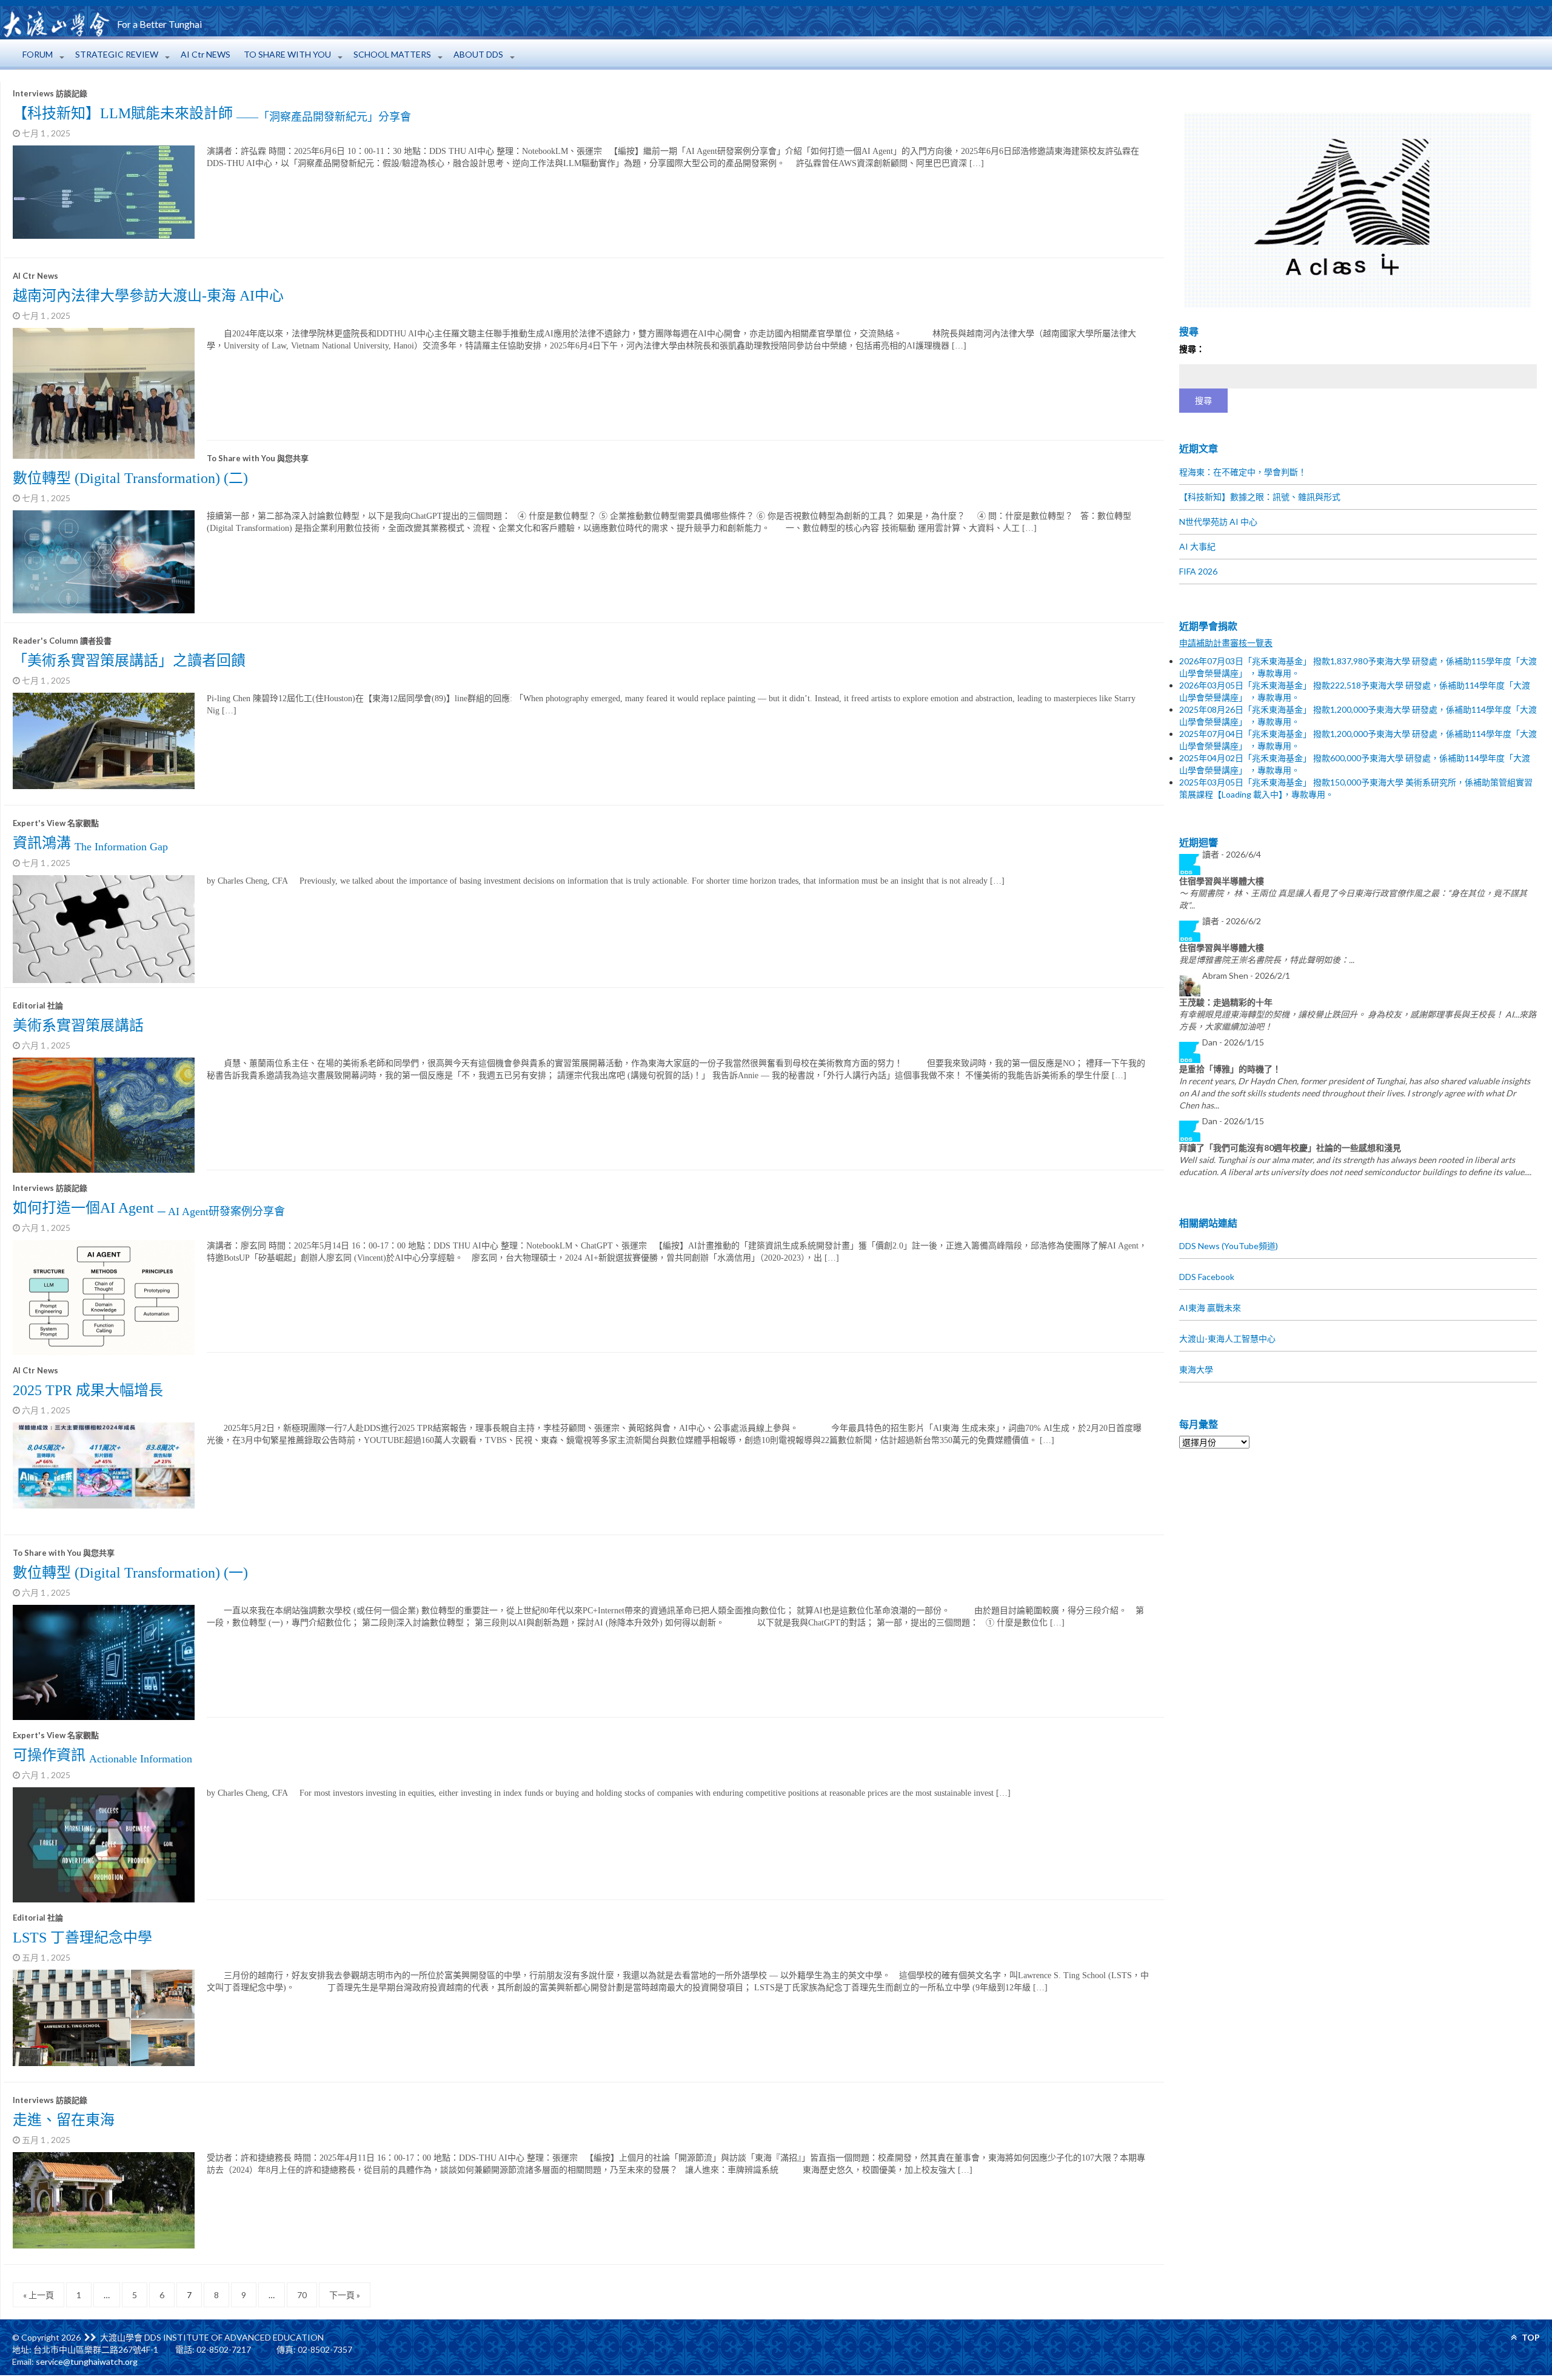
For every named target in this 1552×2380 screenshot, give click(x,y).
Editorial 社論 (38, 1005)
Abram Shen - (1246, 975)
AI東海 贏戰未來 (1210, 1308)
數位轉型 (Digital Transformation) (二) (130, 478)
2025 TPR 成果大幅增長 (88, 1390)
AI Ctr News (35, 276)
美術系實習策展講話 (78, 1025)
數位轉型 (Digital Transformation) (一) (130, 1573)
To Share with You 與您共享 (258, 458)
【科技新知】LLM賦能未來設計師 (212, 113)
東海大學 (1196, 1369)
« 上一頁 (38, 2295)
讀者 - (1232, 854)
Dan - (1233, 1042)
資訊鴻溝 (90, 843)
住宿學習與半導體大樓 (1222, 881)
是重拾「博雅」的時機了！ (1230, 1069)
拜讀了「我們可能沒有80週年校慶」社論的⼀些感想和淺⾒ (1290, 1148)
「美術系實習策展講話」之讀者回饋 (129, 661)
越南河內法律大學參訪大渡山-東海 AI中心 (148, 296)
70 (302, 2295)
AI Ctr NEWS (206, 54)
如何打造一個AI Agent (149, 1208)
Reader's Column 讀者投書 (62, 641)
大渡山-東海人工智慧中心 (1227, 1338)
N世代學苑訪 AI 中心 (1218, 522)
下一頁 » (345, 2295)
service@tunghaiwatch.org (87, 2362)
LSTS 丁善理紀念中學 (82, 1938)
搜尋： (1192, 349)
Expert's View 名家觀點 (56, 823)
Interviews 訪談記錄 (50, 93)
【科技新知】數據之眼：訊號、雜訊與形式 (1260, 497)
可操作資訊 (102, 1755)
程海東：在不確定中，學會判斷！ (1243, 472)
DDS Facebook (1207, 1277)
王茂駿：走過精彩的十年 (1226, 1002)
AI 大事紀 (1197, 546)
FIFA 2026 (1198, 571)
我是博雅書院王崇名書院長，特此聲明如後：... (1267, 960)
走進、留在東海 (64, 2120)
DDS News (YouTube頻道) (1229, 1246)
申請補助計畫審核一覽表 (1226, 643)
